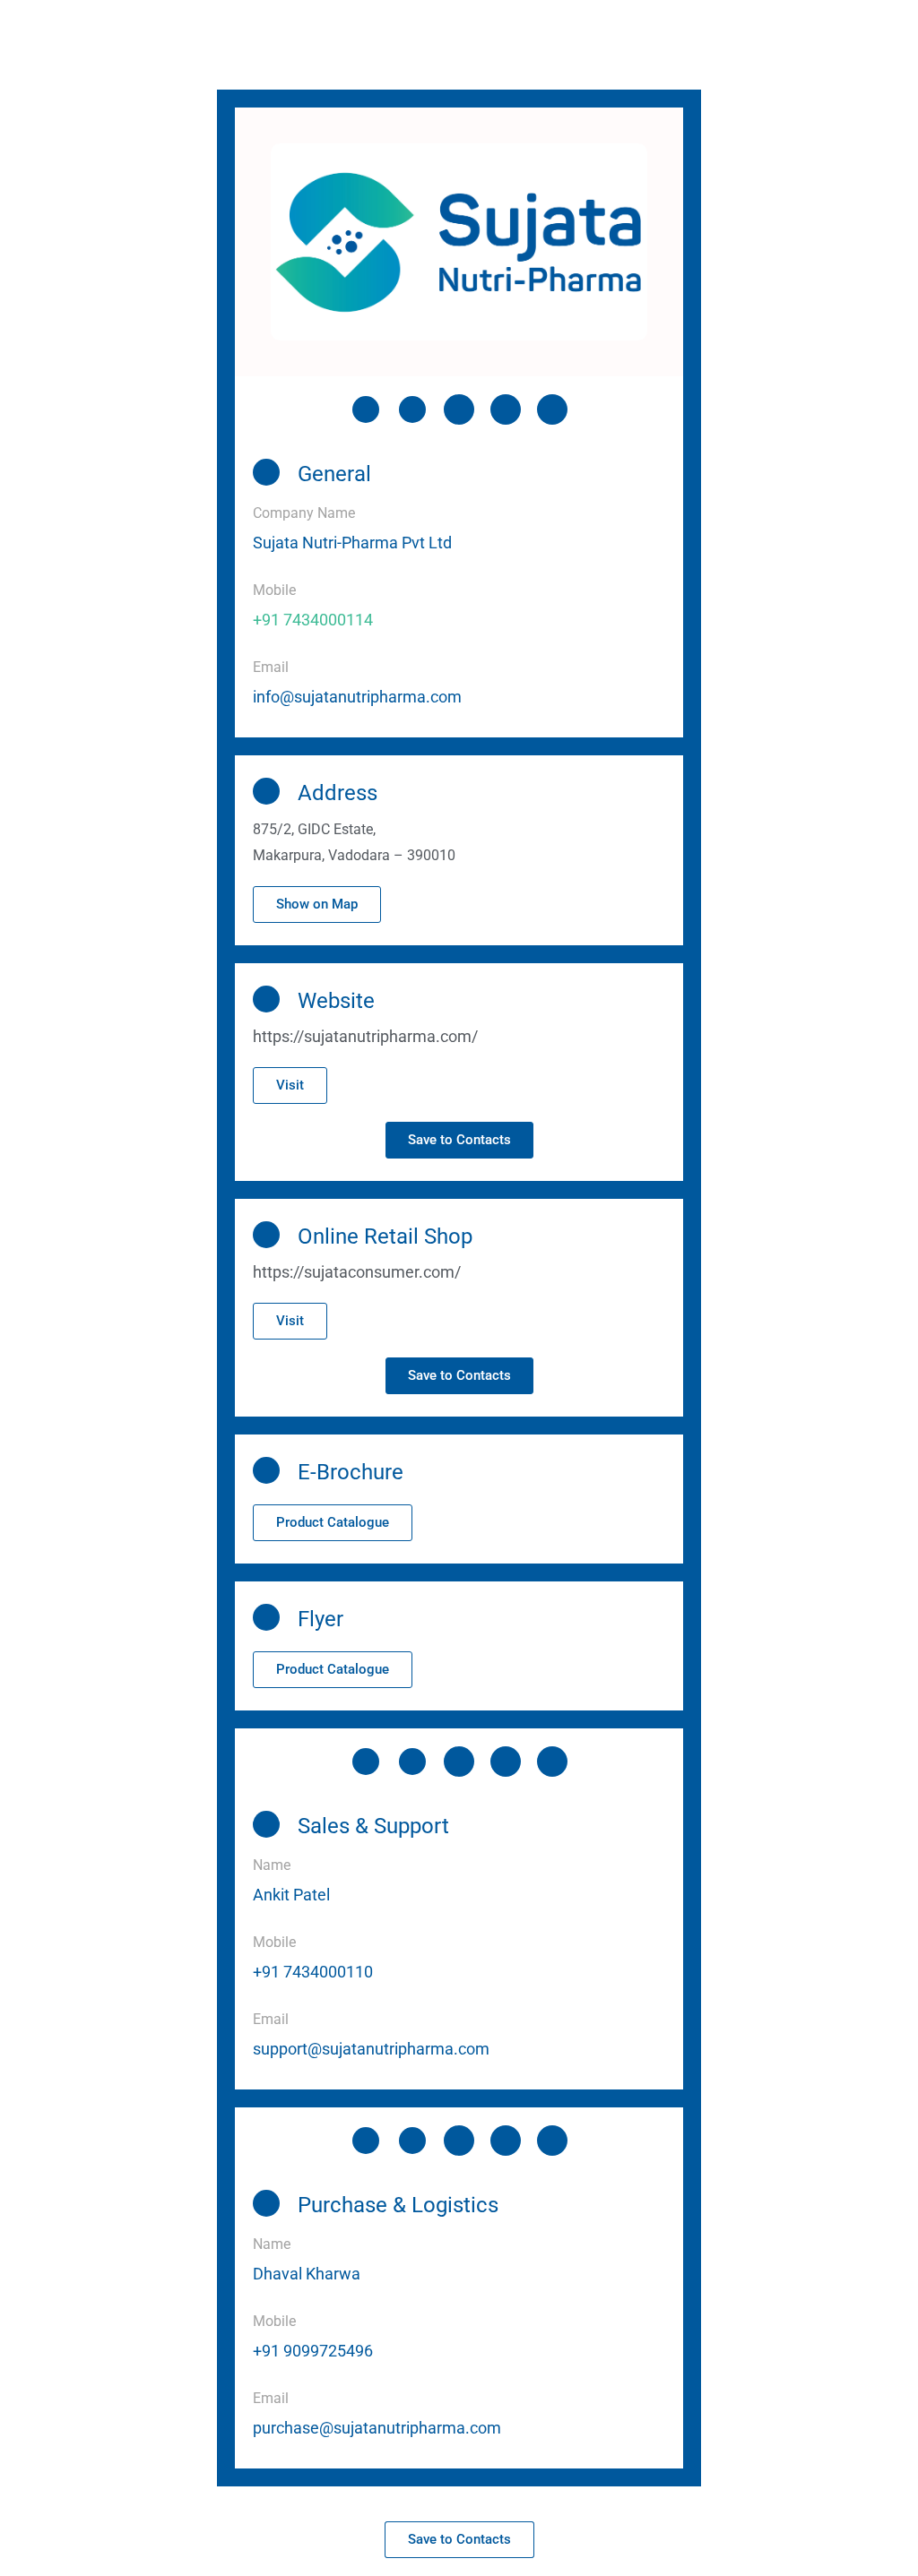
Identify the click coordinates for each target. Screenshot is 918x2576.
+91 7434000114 (313, 620)
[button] (317, 905)
